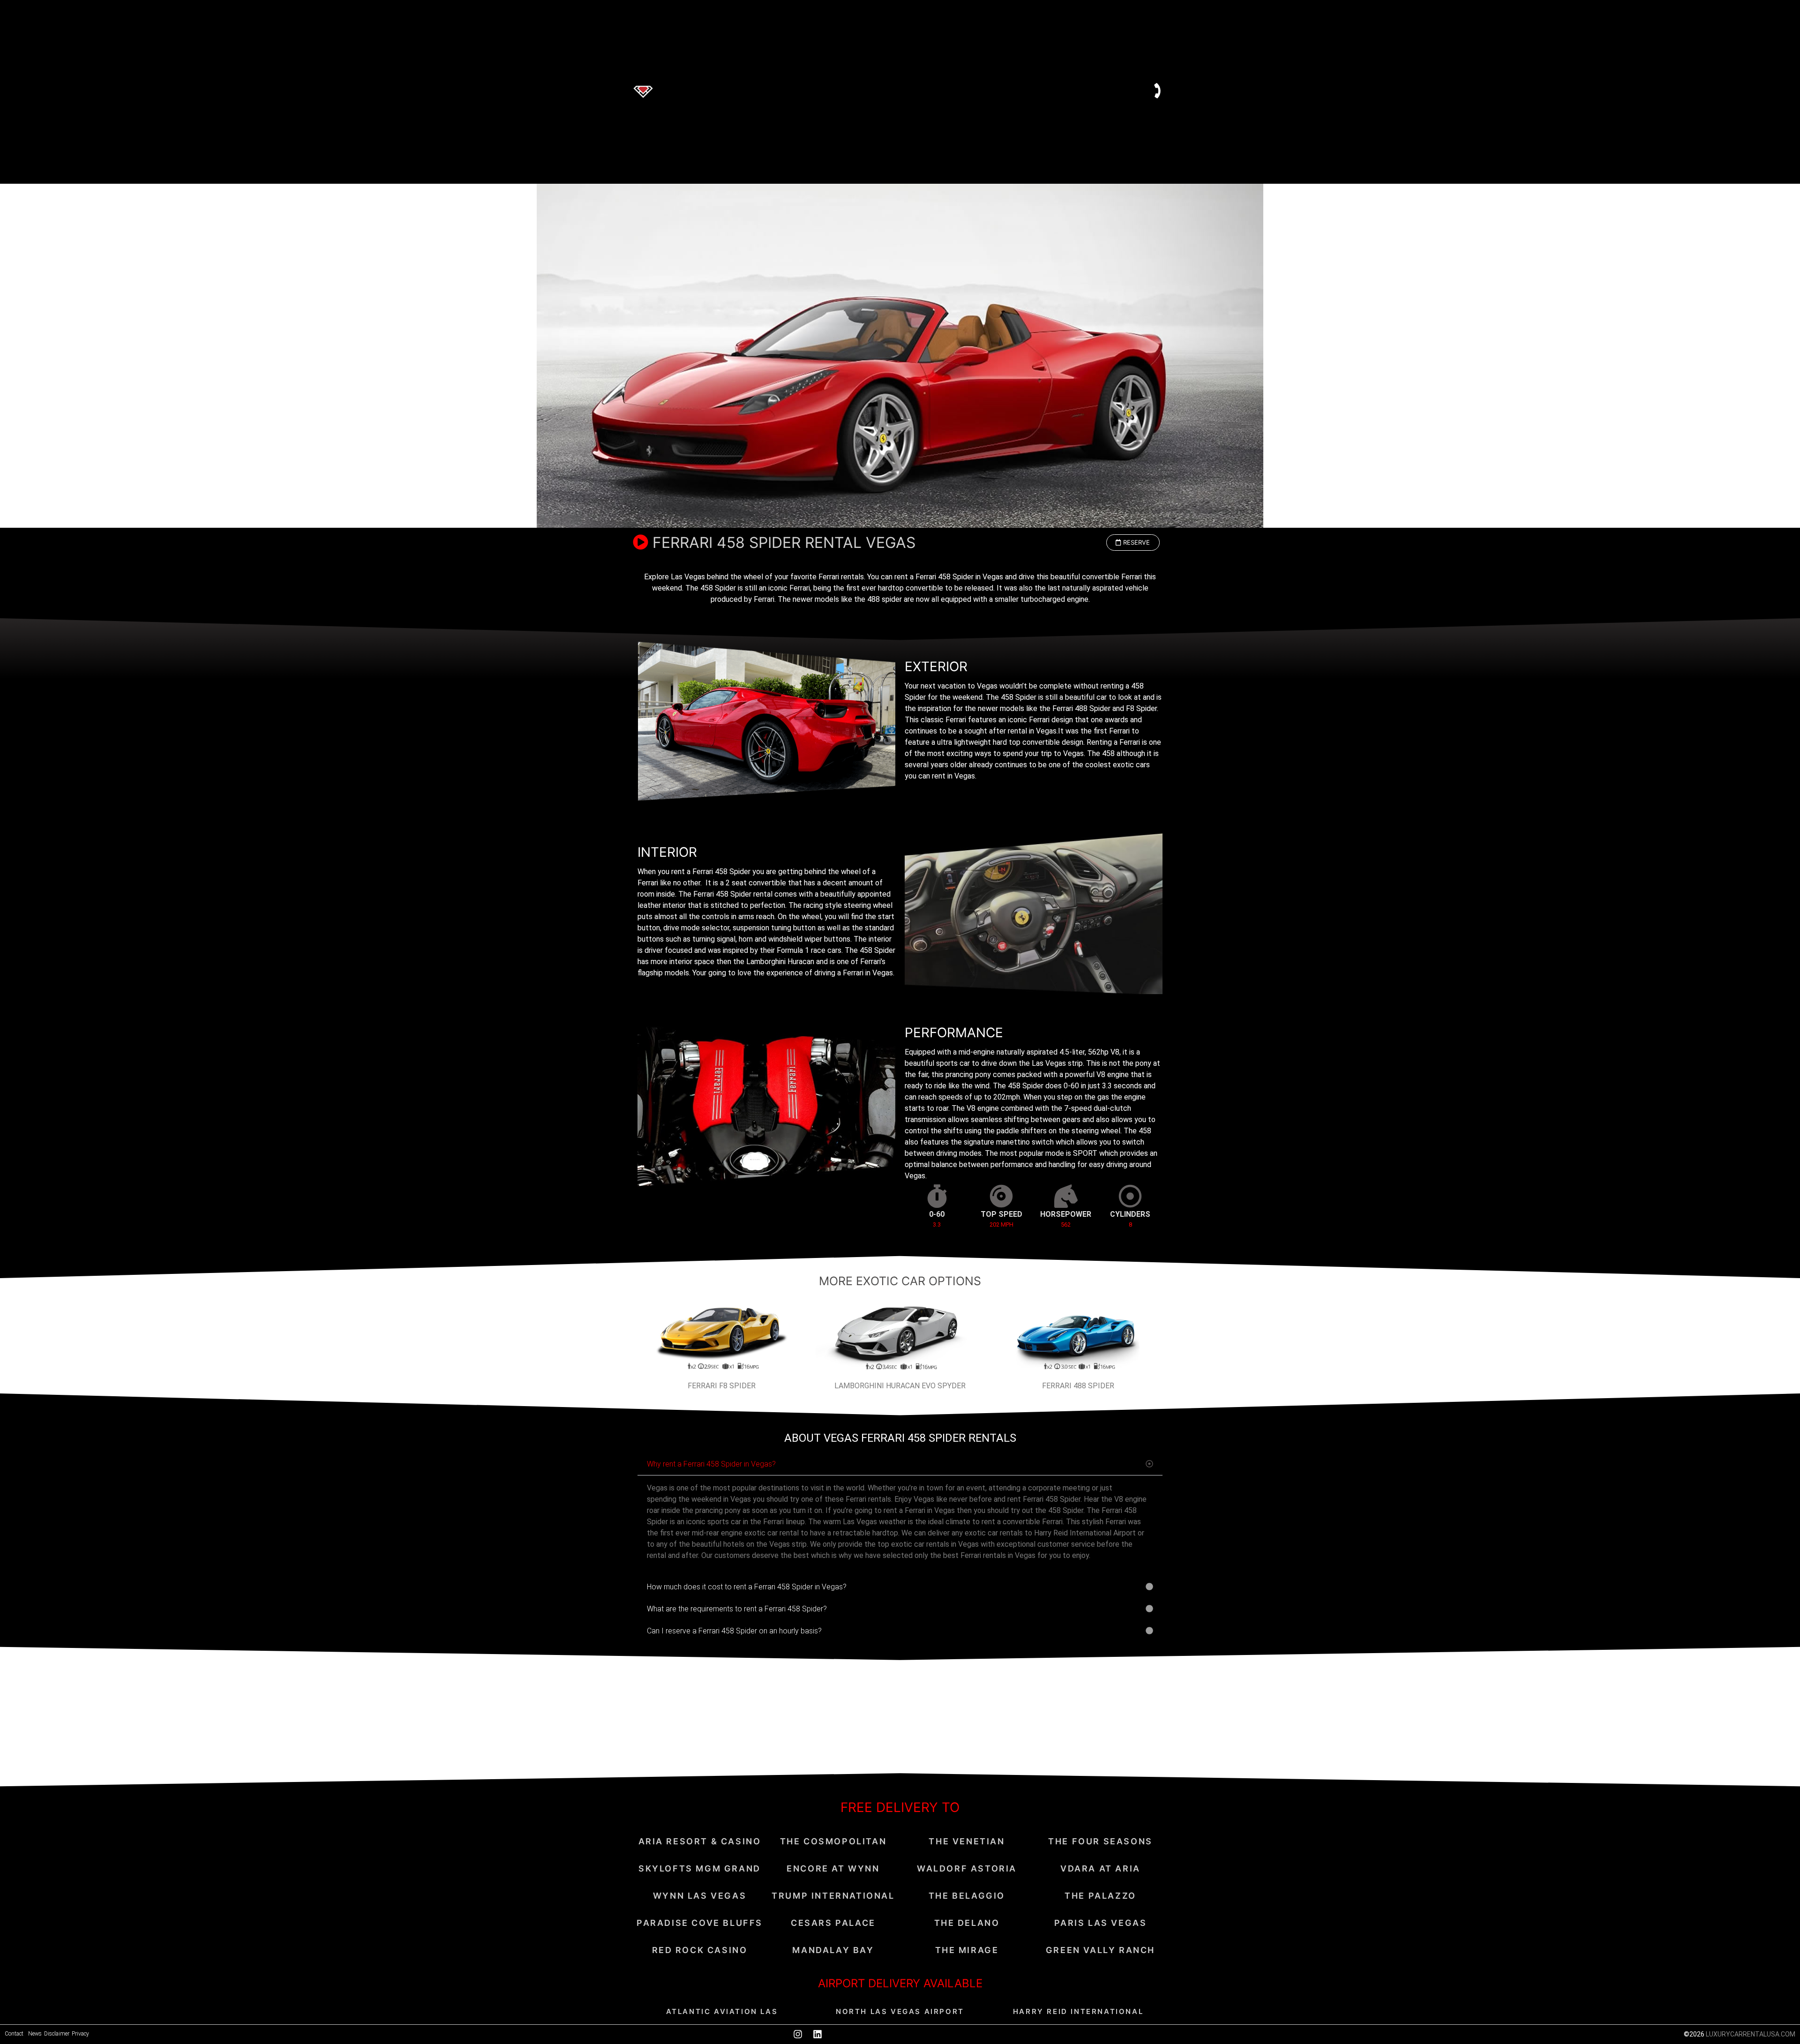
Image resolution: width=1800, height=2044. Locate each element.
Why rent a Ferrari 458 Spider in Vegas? (711, 1464)
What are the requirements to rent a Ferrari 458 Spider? (737, 1609)
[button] (1133, 543)
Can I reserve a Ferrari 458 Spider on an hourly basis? (734, 1631)
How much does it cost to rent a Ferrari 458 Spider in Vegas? (747, 1587)
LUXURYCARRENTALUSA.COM (1751, 2034)
